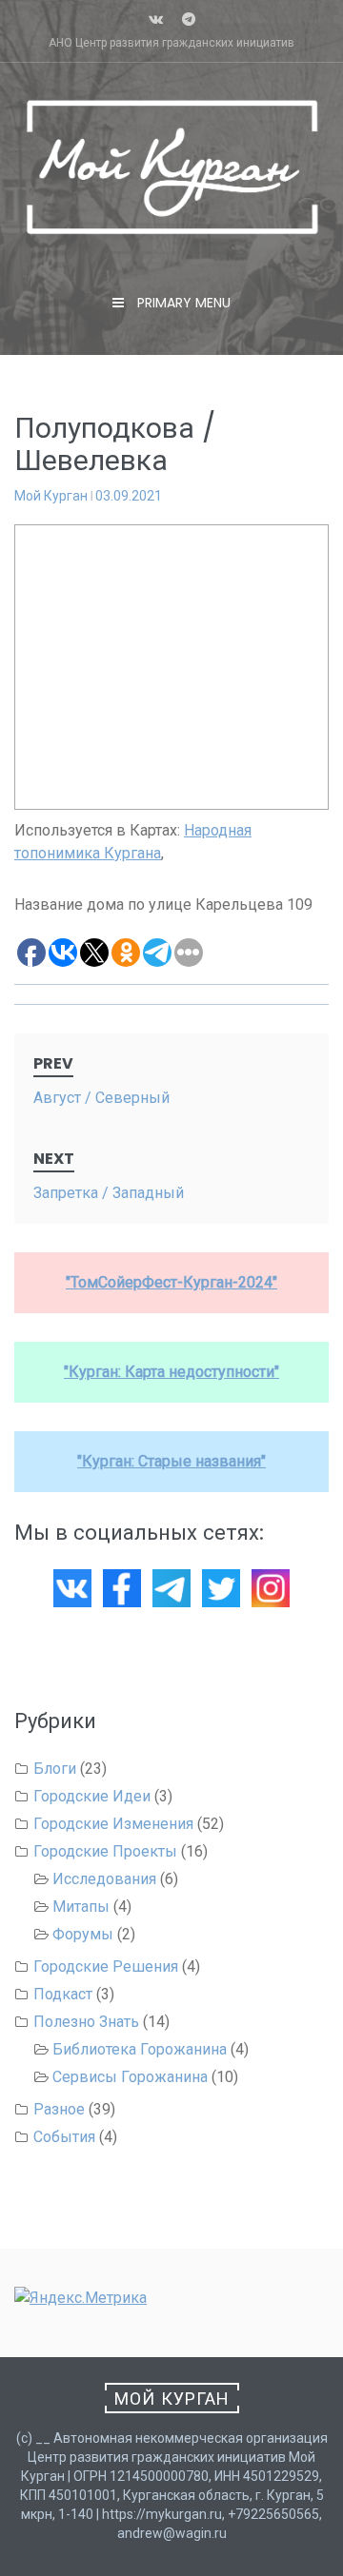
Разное (59, 2109)
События (64, 2137)
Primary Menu (182, 303)
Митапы (81, 1907)
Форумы (83, 1934)
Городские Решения (106, 1966)
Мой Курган (51, 496)
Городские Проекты (105, 1851)
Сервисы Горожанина (130, 2077)
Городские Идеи (92, 1796)
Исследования (104, 1879)
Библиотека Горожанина (140, 2049)
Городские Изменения (113, 1824)
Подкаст (63, 1994)
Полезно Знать (86, 2022)
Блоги (55, 1769)
